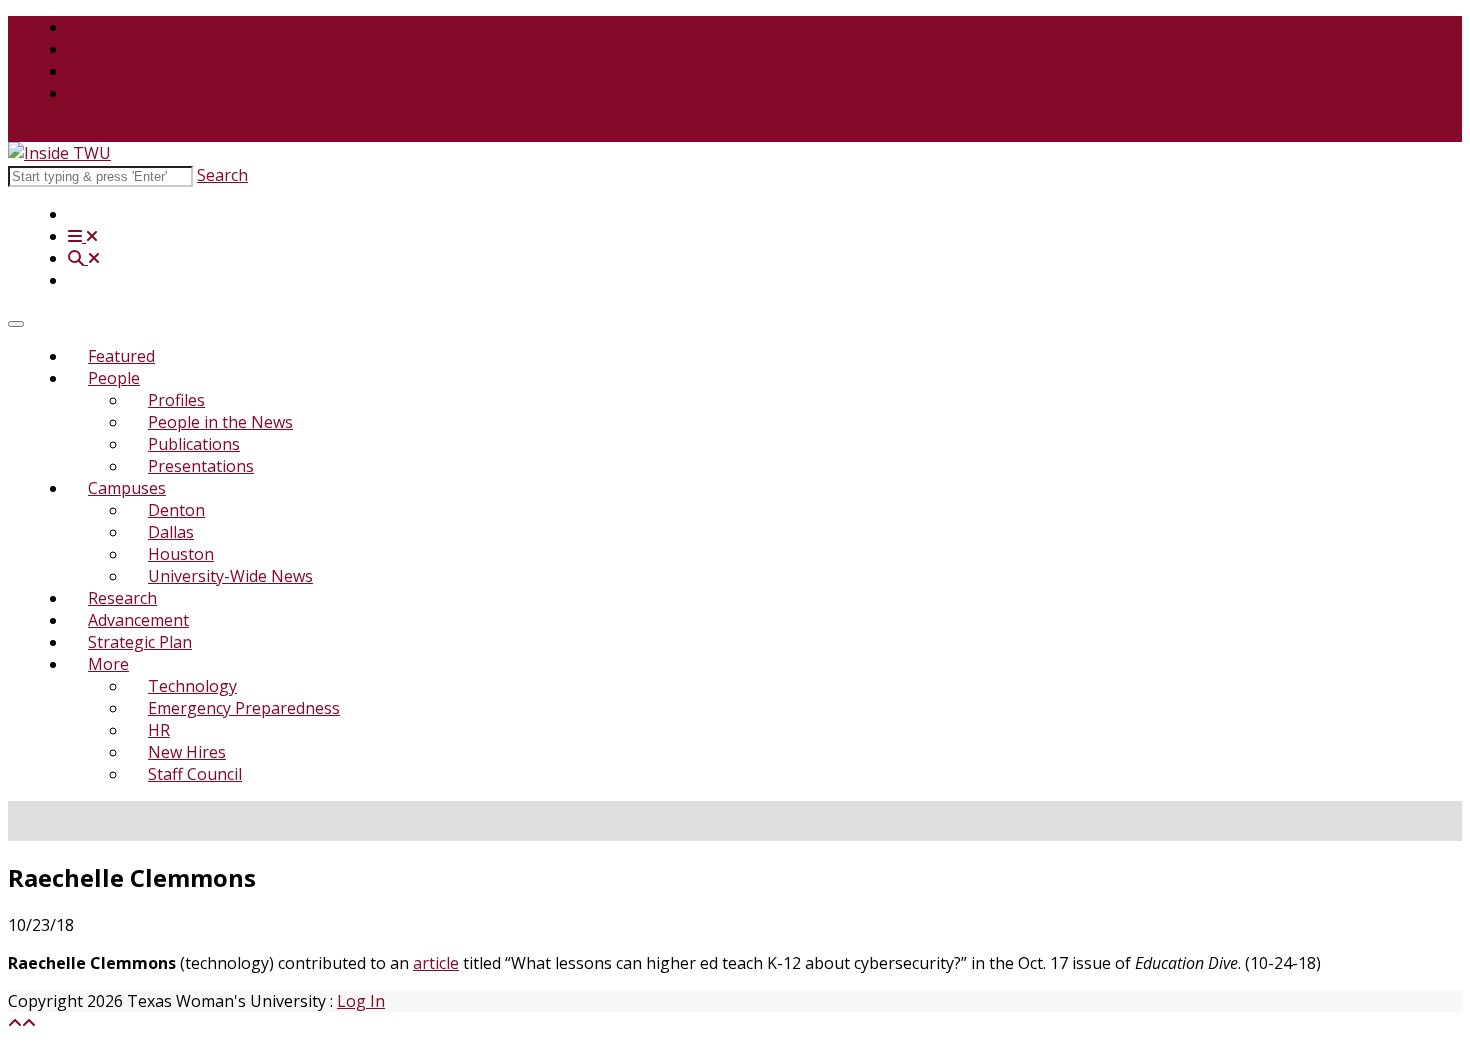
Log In (361, 1001)
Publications (194, 444)
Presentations (201, 466)
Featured (121, 356)
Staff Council (195, 774)
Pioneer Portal (122, 71)
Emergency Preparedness (244, 708)
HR (159, 730)
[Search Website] (84, 258)
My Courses (112, 49)
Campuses (127, 488)
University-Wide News (230, 576)
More (108, 664)
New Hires (187, 752)
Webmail (100, 93)
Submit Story (56, 131)
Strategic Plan (140, 642)
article (436, 963)
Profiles (176, 400)
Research (122, 598)
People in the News (220, 422)
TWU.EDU (105, 27)
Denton (176, 510)
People (114, 378)
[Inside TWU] (59, 153)
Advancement (138, 620)
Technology (192, 686)
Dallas (171, 532)
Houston (181, 554)
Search (222, 175)
